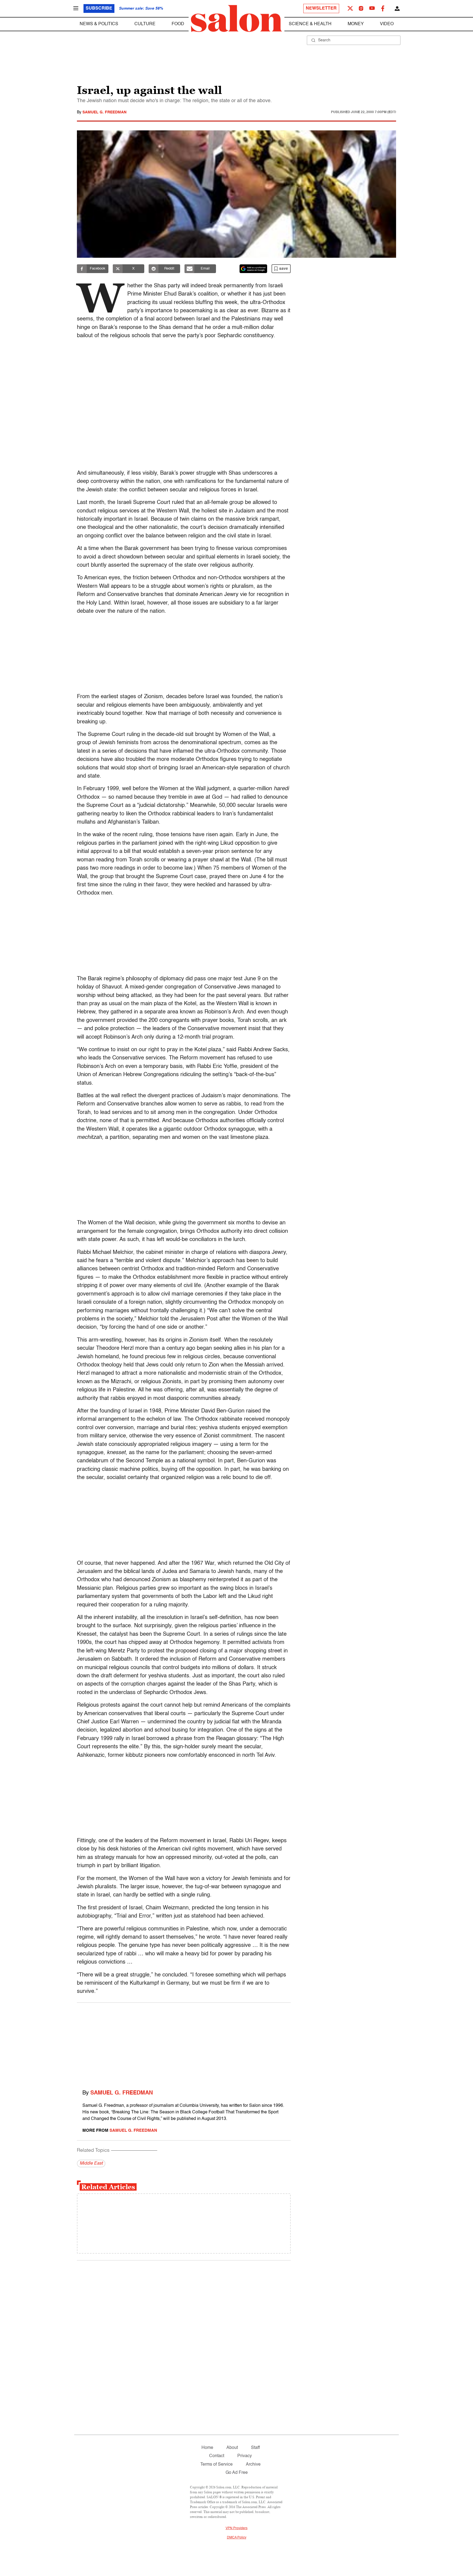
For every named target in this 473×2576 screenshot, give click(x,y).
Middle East (91, 2164)
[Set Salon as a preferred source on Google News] (253, 269)
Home (207, 2448)
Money (356, 24)
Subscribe (99, 8)
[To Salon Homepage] (236, 19)
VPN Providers (236, 2528)
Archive (253, 2465)
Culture (145, 24)
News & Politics (99, 24)
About (232, 2448)
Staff (255, 2448)
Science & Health (310, 24)
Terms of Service (217, 2465)
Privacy (245, 2456)
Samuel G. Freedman (104, 112)
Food (178, 24)
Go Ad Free (237, 2473)
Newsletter (321, 8)
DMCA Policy (237, 2538)
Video (387, 24)
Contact (217, 2456)
